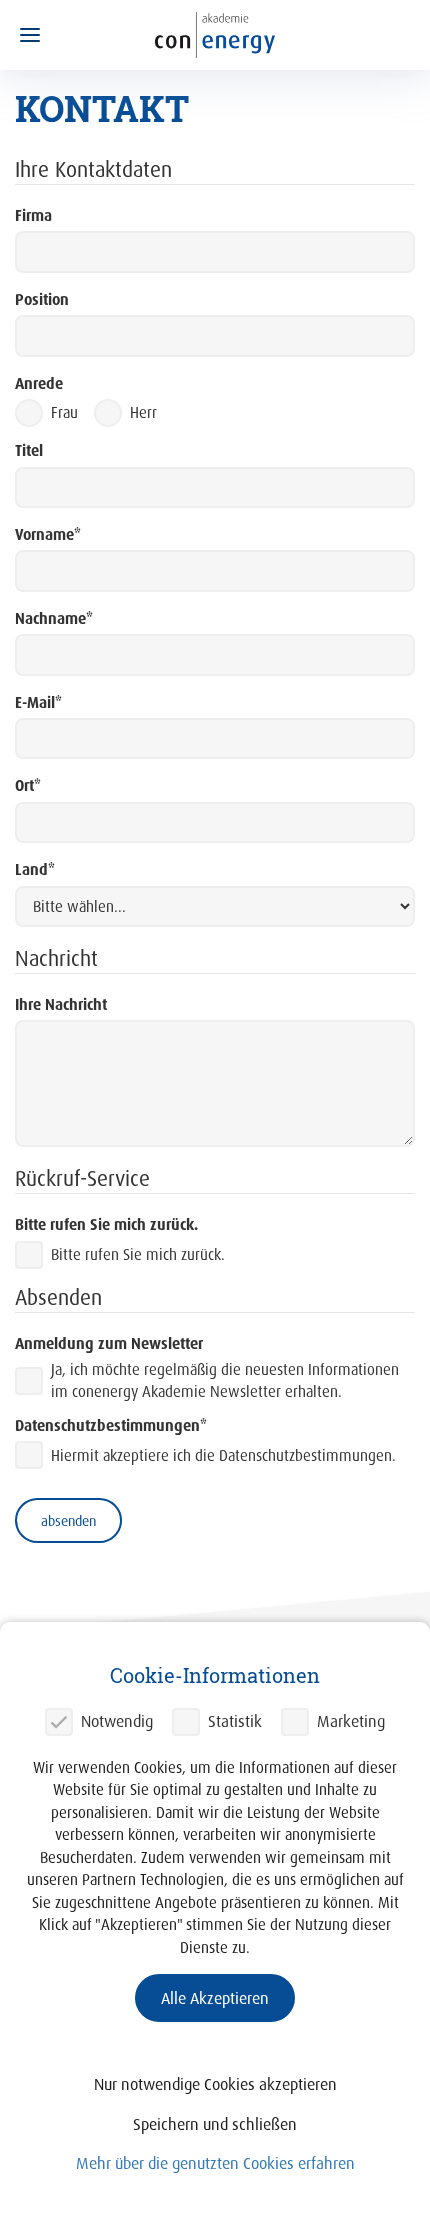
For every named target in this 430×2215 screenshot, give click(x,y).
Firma (33, 215)
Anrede (39, 383)
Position (42, 299)
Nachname (54, 618)
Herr (143, 412)
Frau (64, 412)
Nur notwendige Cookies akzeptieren (215, 2084)
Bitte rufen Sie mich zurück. (106, 1224)
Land (35, 869)
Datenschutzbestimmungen (111, 1425)
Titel (29, 450)
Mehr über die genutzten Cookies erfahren (215, 2163)
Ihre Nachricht (61, 1004)
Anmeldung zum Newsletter (109, 1343)
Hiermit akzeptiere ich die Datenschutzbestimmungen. (223, 1455)
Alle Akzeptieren (215, 1998)
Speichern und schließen (215, 2124)
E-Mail (38, 702)
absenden (68, 1520)
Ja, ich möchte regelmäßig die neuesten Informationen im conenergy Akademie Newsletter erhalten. (225, 1380)
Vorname (48, 534)
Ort (28, 785)
